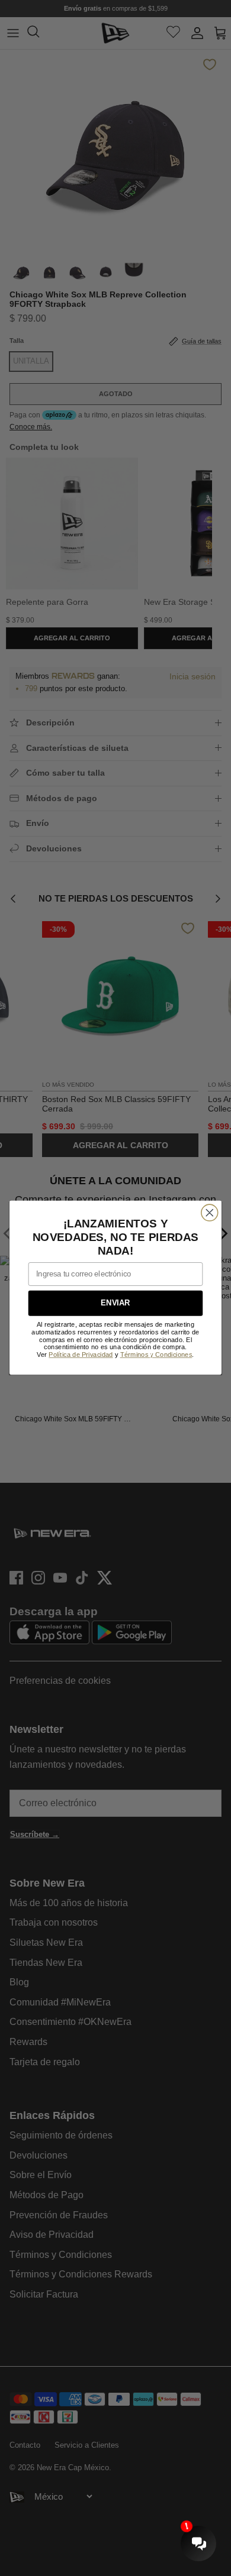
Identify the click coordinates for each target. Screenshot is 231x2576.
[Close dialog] (210, 1213)
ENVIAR (115, 1304)
